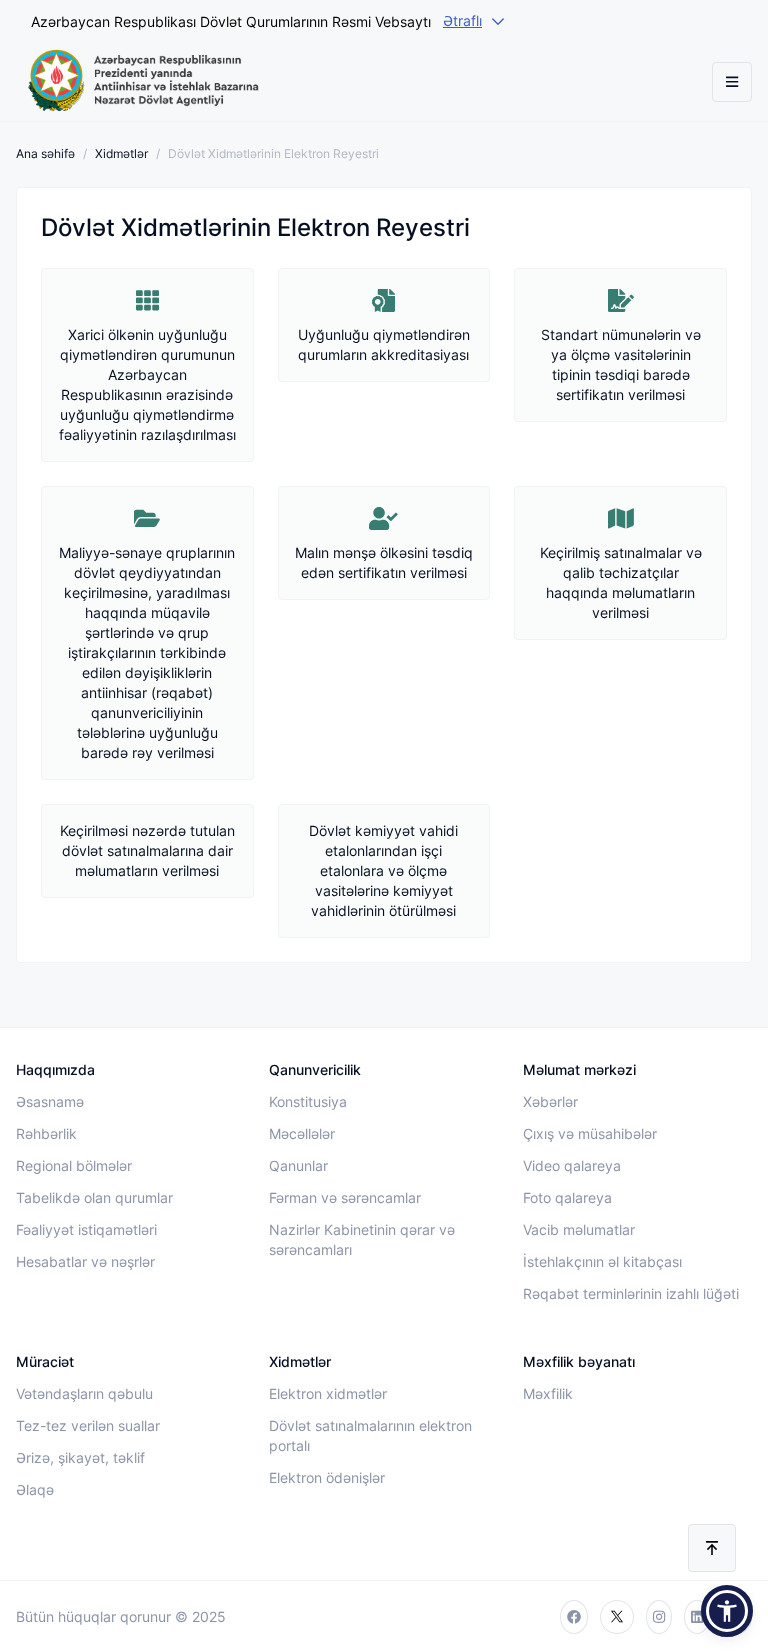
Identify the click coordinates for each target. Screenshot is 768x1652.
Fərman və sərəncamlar (345, 1197)
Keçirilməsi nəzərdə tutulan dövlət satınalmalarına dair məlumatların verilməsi (147, 850)
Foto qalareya (567, 1197)
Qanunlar (298, 1165)
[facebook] (574, 1617)
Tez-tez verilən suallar (88, 1425)
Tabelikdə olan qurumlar (94, 1197)
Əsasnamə (50, 1101)
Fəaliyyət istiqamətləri (86, 1229)
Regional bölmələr (74, 1165)
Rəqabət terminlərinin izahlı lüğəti (631, 1293)
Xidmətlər (121, 153)
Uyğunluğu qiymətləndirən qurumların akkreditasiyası (384, 344)
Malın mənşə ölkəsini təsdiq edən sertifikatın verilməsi (384, 562)
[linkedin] (697, 1617)
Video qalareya (572, 1165)
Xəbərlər (550, 1101)
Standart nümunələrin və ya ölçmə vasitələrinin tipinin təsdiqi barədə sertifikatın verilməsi (621, 364)
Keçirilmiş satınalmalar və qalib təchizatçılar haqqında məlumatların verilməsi (621, 582)
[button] (727, 1611)
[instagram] (659, 1617)
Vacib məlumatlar (579, 1229)
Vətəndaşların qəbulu (84, 1393)
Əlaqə (35, 1489)
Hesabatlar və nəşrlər (85, 1261)
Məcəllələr (302, 1133)
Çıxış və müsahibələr (590, 1133)
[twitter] (617, 1617)
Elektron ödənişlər (327, 1477)
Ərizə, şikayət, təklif (80, 1457)
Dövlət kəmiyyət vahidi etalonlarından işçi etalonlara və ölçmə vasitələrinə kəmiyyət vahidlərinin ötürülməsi (383, 870)
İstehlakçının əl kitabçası (602, 1261)
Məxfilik (548, 1393)
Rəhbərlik (46, 1133)
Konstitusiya (308, 1101)
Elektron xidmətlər (328, 1393)
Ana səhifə (45, 153)
